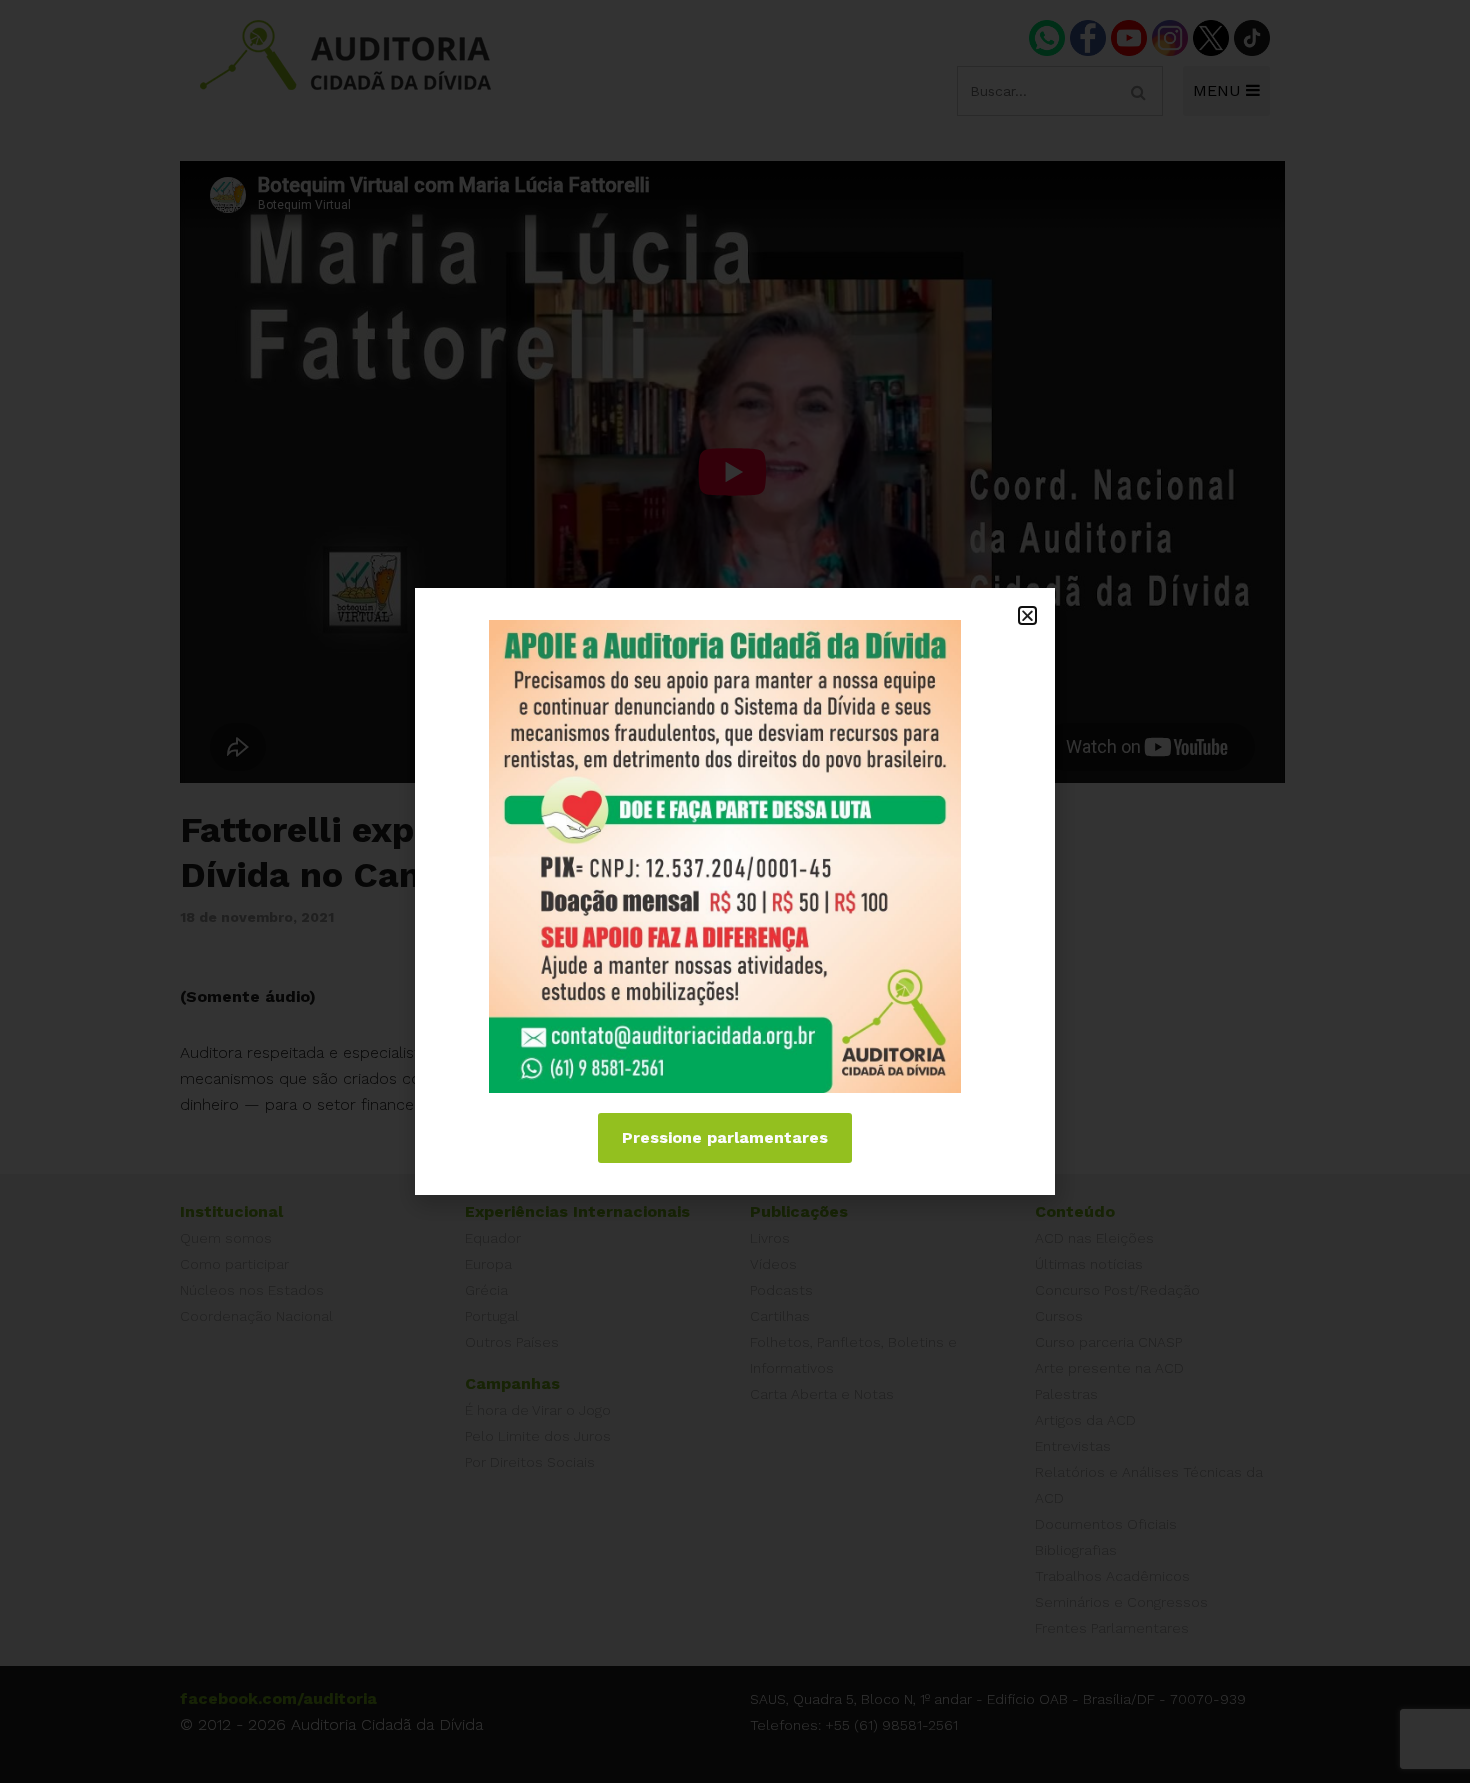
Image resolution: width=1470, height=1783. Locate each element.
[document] (735, 891)
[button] (1027, 615)
